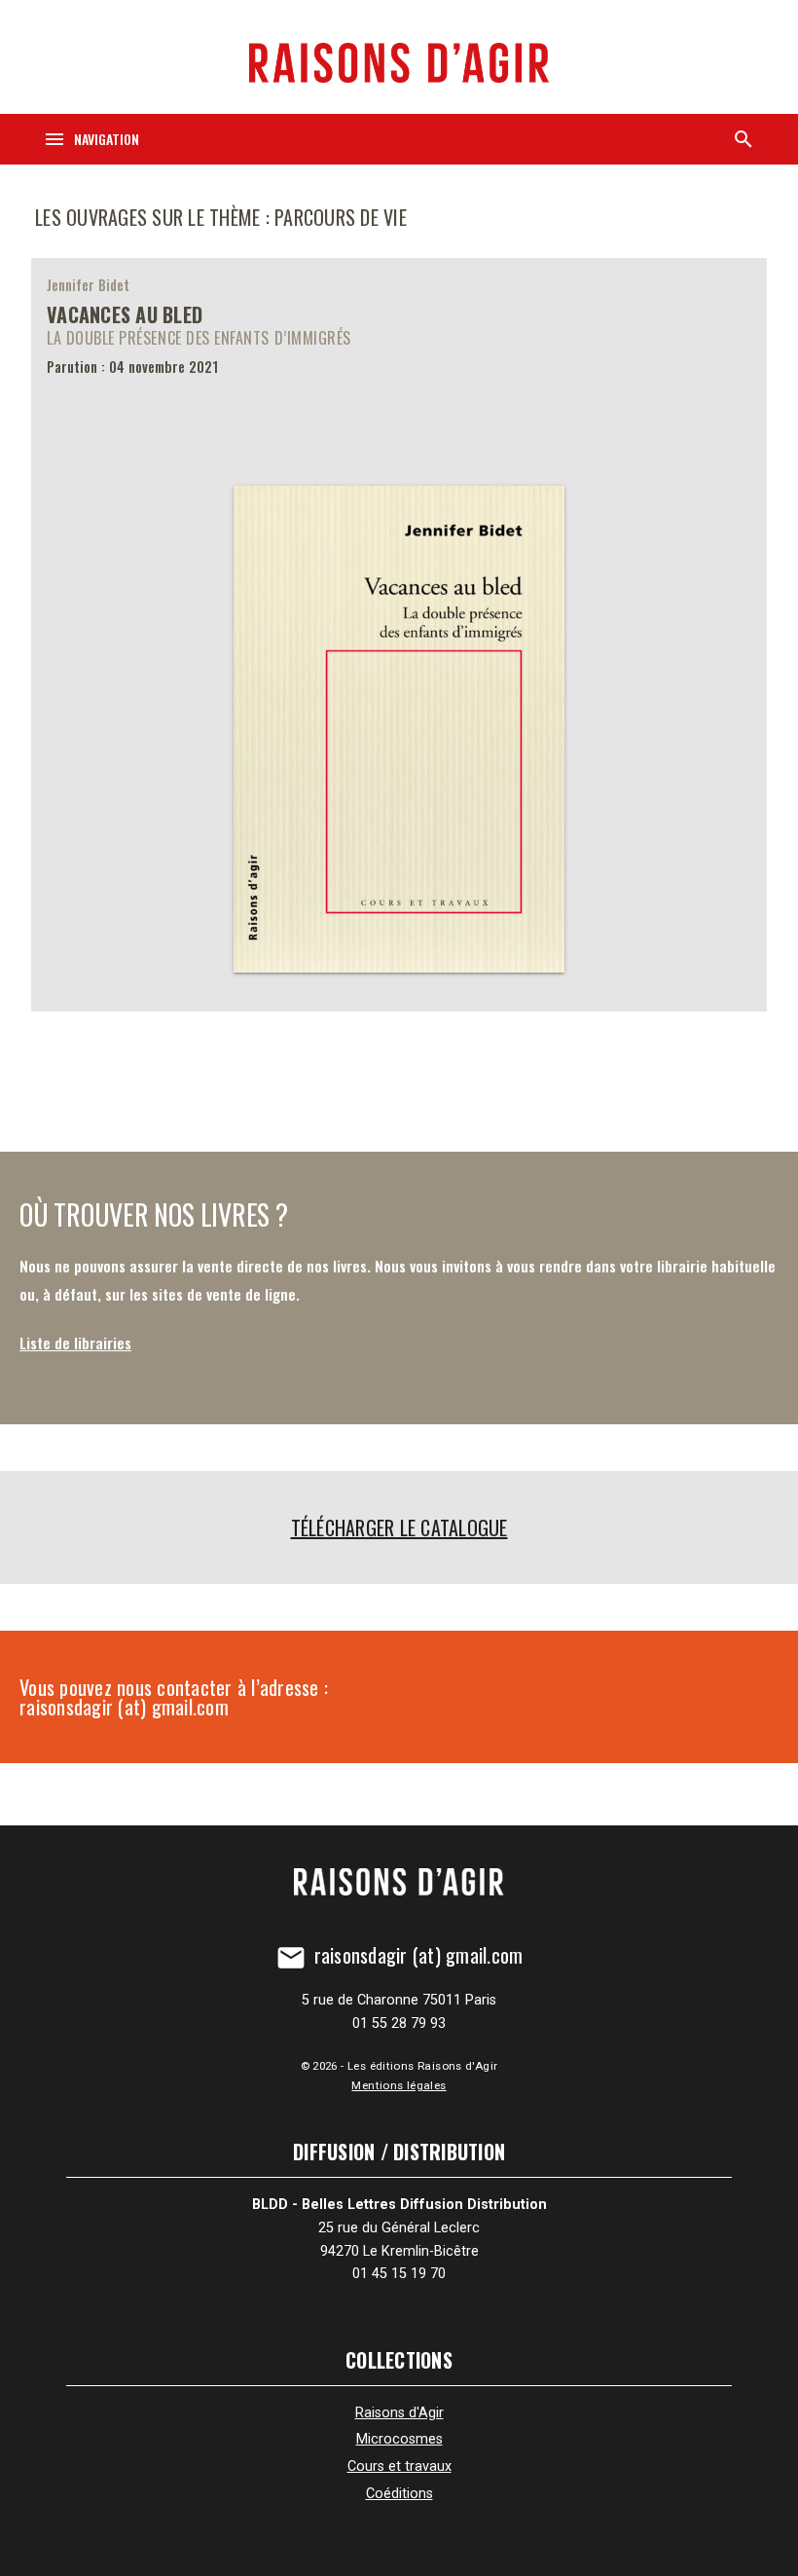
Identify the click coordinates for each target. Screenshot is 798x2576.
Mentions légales (399, 2085)
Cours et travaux (399, 2466)
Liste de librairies (75, 1343)
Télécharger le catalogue (399, 1527)
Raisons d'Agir (399, 2413)
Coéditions (399, 2494)
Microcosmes (399, 2439)
